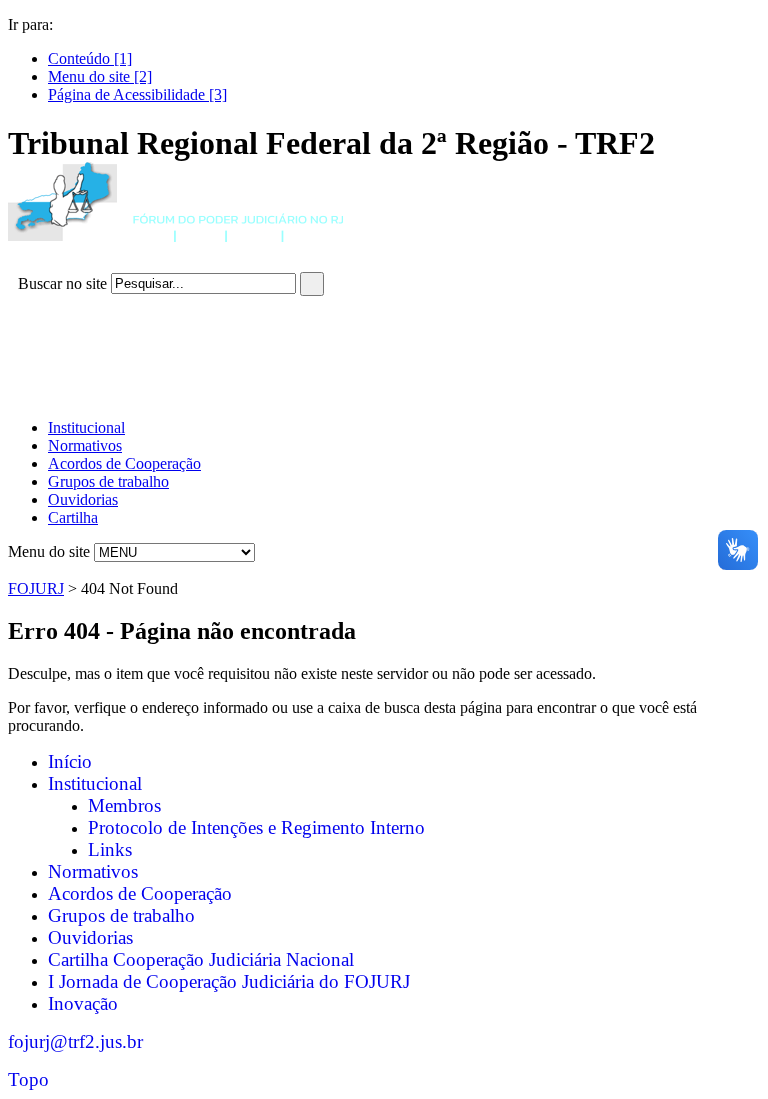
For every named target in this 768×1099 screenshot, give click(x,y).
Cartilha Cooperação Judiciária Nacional (201, 959)
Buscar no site (62, 282)
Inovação (83, 1003)
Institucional (86, 427)
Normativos (85, 445)
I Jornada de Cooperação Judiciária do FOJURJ (229, 981)
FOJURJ (36, 588)
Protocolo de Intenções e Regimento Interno (256, 827)
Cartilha (73, 517)
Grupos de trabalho (108, 481)
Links (110, 849)
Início (70, 761)
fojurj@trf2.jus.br (75, 1041)
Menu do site (49, 551)
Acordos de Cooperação (124, 463)
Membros (124, 805)
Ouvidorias (83, 499)
